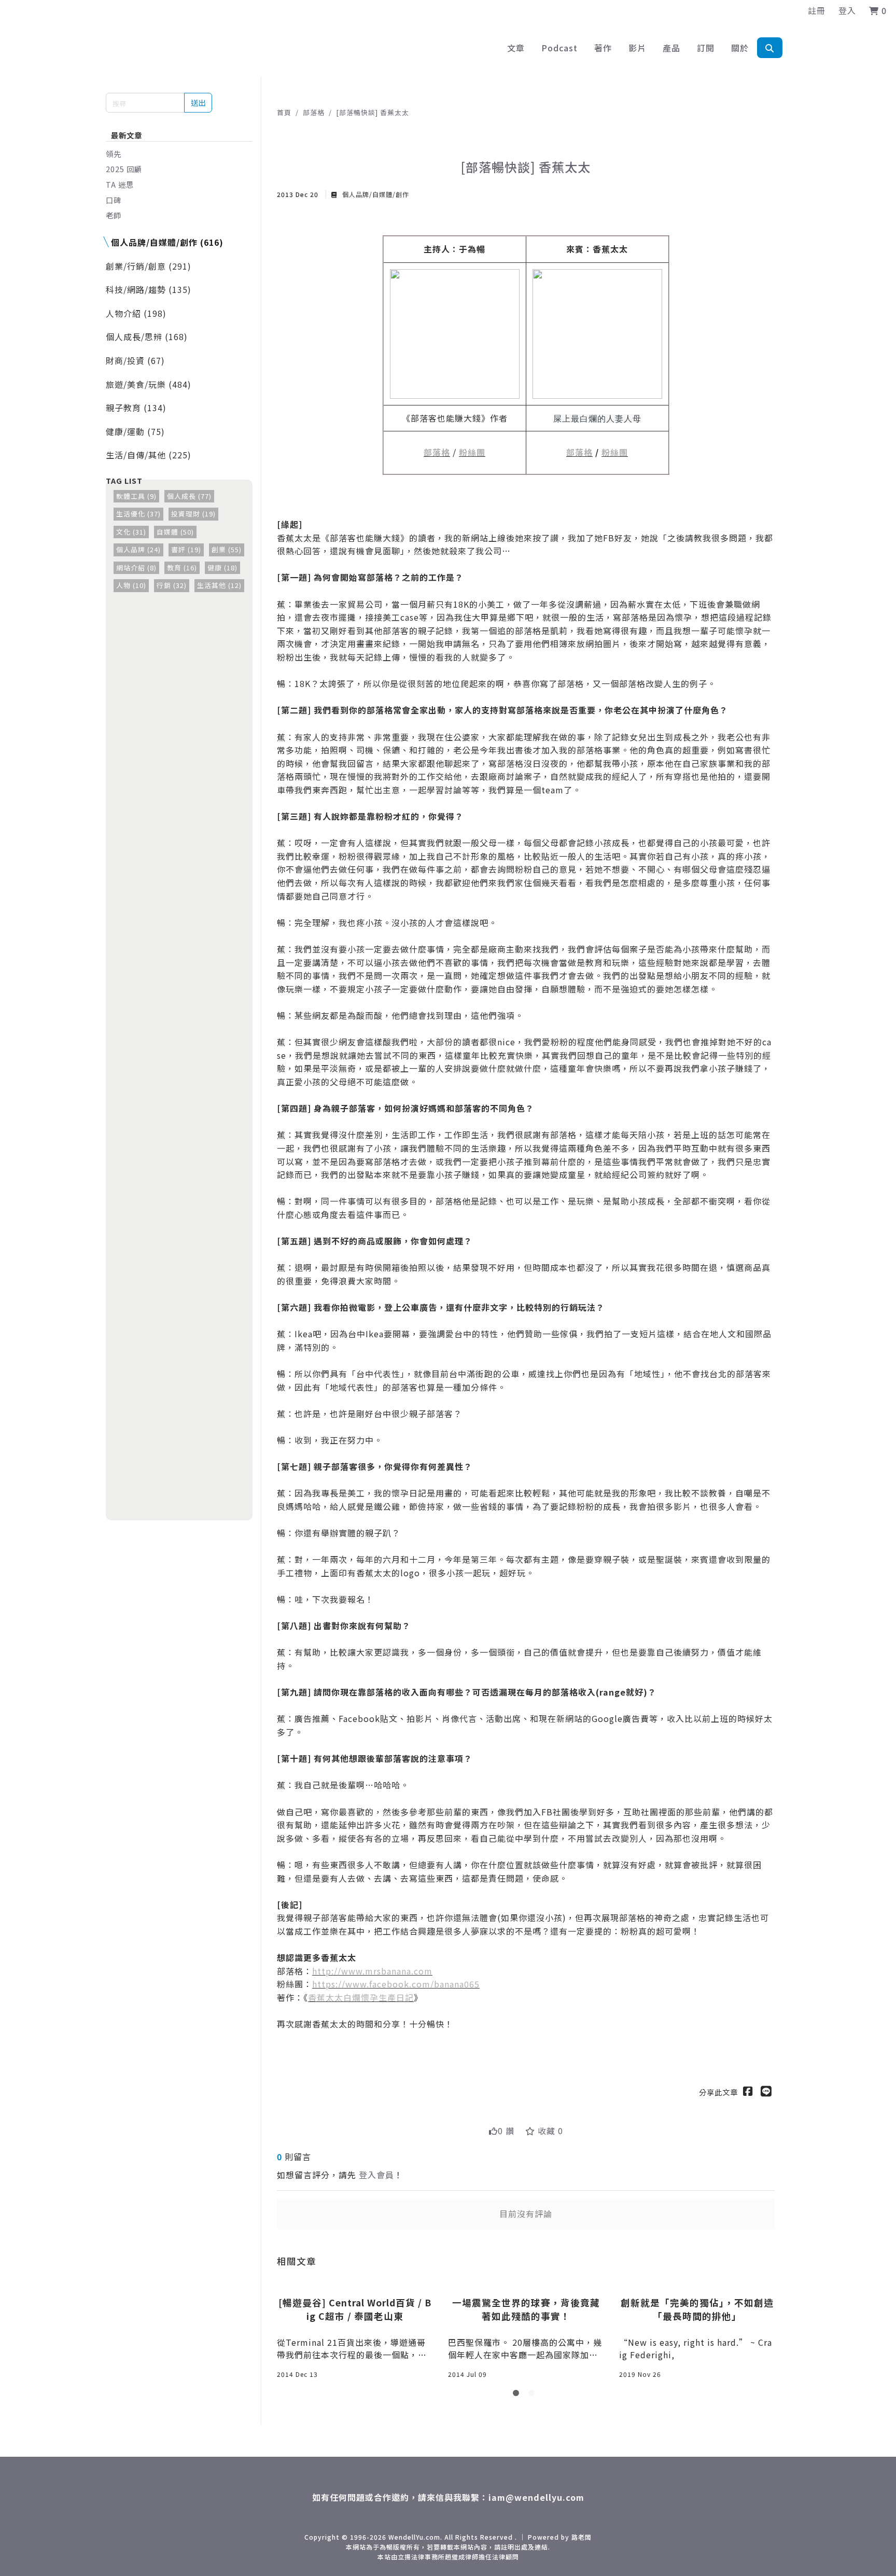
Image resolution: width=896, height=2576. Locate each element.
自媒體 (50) (175, 532)
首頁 (284, 112)
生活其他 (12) (219, 585)
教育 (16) (182, 568)
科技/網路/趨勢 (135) (149, 289)
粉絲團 (472, 452)
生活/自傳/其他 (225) (149, 455)
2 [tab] (534, 2395)
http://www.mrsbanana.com (372, 1971)
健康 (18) (222, 568)
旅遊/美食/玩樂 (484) (149, 384)
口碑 (114, 200)
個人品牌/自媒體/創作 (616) (167, 242)
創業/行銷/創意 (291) (149, 266)
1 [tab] (518, 2395)
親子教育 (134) (136, 408)
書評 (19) (186, 549)
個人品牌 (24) (138, 549)
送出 (198, 102)
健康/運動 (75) (135, 431)
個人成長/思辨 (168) (147, 337)
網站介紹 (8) (136, 568)
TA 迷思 (120, 184)
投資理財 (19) (193, 514)
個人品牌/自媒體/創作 (375, 194)
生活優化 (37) (138, 514)
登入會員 (376, 2175)
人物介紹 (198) (136, 313)
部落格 (314, 112)
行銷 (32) (172, 585)
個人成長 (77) (189, 496)
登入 (847, 10)
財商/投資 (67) (135, 360)
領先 (114, 154)
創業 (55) (227, 549)
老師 (114, 215)
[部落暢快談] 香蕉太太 (373, 112)
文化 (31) (131, 532)
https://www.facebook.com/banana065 (396, 1984)
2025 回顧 (124, 169)
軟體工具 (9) (136, 496)
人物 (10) (131, 585)
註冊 (817, 10)
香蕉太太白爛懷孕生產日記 (361, 1997)
